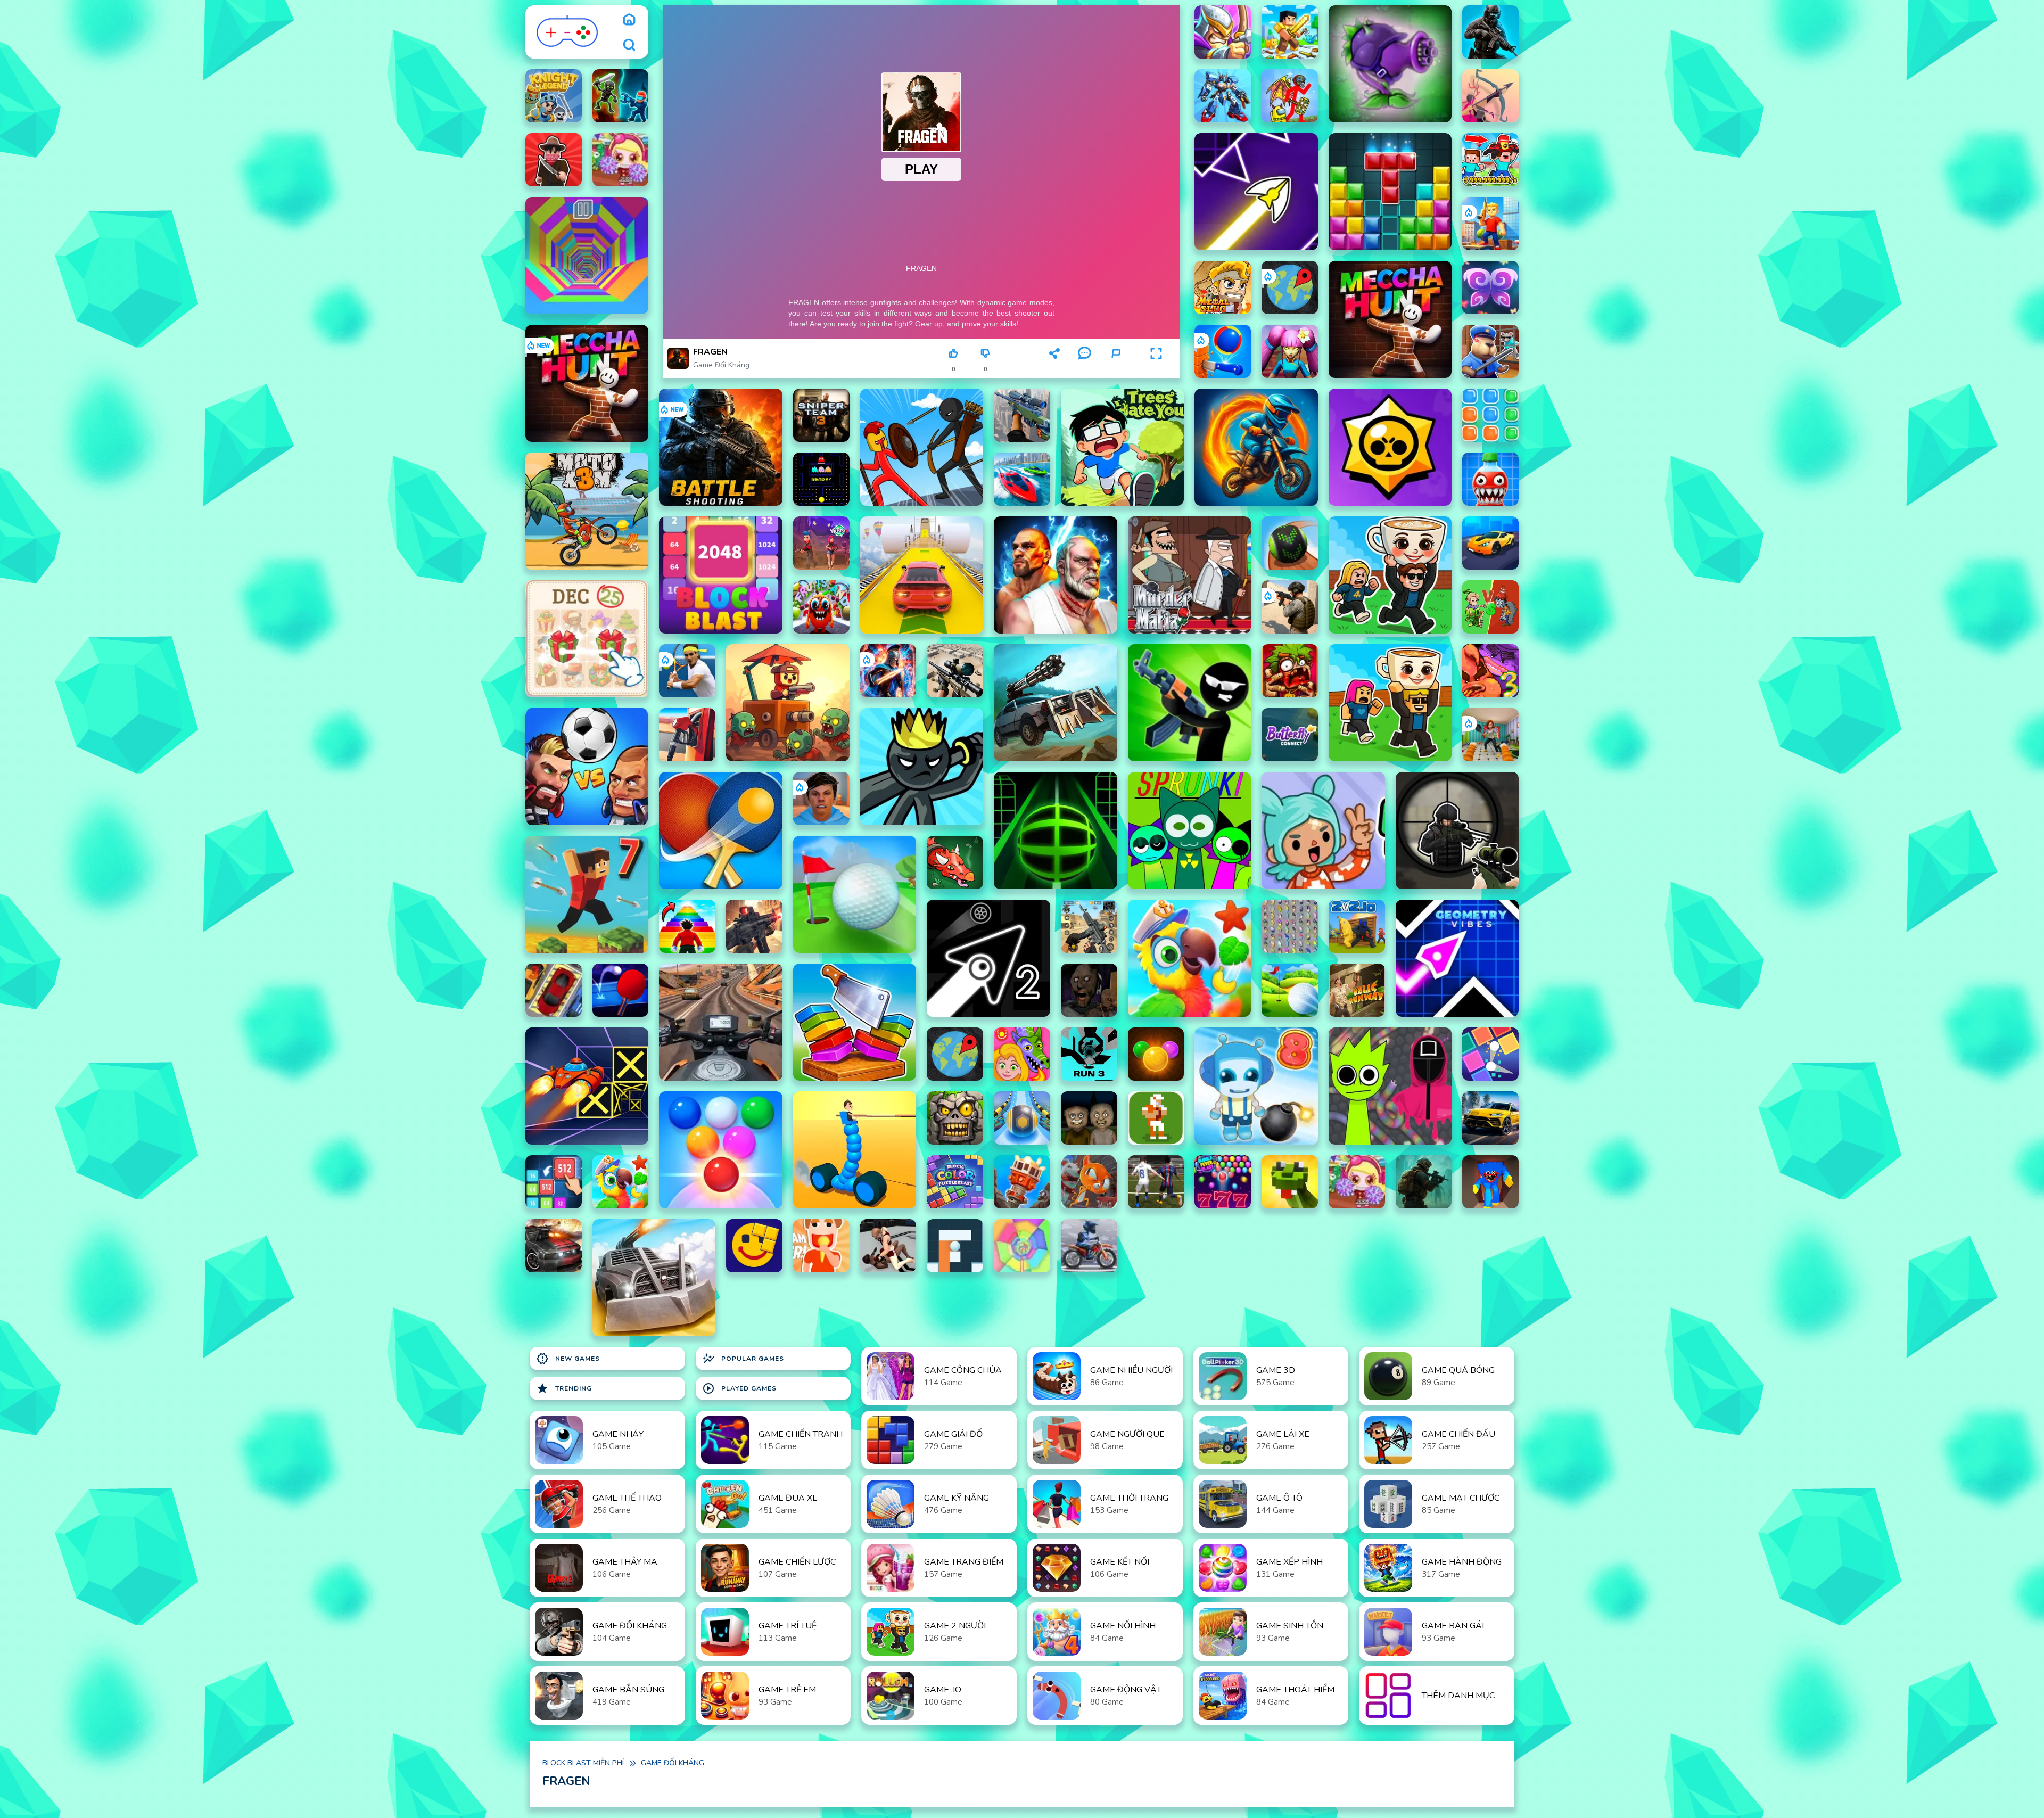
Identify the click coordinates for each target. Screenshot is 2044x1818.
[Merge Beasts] (554, 1182)
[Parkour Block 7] (587, 894)
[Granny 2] (1089, 990)
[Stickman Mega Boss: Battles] (1290, 96)
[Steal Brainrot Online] (1390, 575)
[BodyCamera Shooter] (1290, 607)
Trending (564, 1388)
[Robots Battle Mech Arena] (1223, 96)
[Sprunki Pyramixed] (1189, 830)
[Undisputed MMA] (888, 1246)
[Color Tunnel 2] (1022, 1246)
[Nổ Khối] (1490, 415)
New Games (568, 1359)
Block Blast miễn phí (583, 1763)
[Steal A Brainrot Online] (1390, 703)
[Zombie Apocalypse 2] (1424, 1182)
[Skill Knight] (955, 862)
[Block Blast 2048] (720, 575)
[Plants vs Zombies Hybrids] (1390, 64)
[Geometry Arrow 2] (988, 958)
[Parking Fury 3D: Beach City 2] (1490, 543)
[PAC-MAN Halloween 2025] (821, 479)
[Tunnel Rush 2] (587, 256)
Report (1116, 369)
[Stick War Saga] (922, 447)
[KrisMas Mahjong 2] (587, 639)
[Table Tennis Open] (621, 990)
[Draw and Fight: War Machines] (855, 1150)
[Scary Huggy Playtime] (1490, 1182)
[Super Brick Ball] (1490, 1054)
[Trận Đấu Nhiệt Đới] (621, 1182)
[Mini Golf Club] (1290, 990)
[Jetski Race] (1022, 479)
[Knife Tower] (1223, 351)
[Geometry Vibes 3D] (1457, 958)
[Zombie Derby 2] (1055, 703)
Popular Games (743, 1359)
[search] (629, 45)
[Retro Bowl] (1156, 1118)
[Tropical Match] (1189, 958)
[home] (629, 19)
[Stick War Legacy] (922, 767)
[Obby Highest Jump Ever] (687, 926)
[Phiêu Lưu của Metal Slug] (1223, 287)
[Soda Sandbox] (1490, 479)
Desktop (1021, 358)
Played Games (739, 1388)
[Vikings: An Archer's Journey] (1490, 96)
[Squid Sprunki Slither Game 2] (1390, 1086)
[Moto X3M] (587, 511)
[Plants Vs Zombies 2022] (1290, 671)
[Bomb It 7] (621, 160)
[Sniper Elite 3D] (955, 671)
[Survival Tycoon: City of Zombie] (955, 1118)
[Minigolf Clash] (855, 894)
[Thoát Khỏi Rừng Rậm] (1357, 990)
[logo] (568, 32)
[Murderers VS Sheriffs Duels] (554, 160)
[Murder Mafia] (1189, 575)
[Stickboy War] (888, 671)
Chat (1084, 369)
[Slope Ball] (1022, 1118)
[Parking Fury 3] (554, 990)
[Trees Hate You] (1122, 447)
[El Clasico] (1156, 1182)
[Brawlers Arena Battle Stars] (1390, 447)
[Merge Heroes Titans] (621, 96)
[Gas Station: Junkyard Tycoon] (687, 735)
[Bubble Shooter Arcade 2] (720, 1150)
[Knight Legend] (554, 96)
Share (1054, 369)
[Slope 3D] (1055, 830)
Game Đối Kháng (721, 365)
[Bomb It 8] (1256, 1086)
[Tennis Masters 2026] (687, 671)
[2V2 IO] (1357, 926)
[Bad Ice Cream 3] (1490, 671)
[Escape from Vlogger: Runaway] (821, 799)
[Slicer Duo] (855, 1022)
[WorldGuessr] (1290, 287)
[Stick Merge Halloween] (1189, 703)
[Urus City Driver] (1490, 1118)
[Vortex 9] (821, 543)
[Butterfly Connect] (1290, 735)
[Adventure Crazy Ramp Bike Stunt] (1256, 447)
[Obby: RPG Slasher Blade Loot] (1290, 32)
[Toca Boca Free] (1323, 830)
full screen (1156, 369)
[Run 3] (1089, 1054)
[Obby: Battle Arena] (1490, 224)
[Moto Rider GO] (720, 1022)
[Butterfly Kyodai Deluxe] (1290, 926)
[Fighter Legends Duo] (1055, 575)
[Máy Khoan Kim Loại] (1022, 1182)
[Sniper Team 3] (821, 415)
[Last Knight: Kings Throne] (1223, 32)
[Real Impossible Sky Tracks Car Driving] (922, 575)
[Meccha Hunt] (1390, 319)
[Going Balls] (1290, 543)
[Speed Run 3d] (587, 1086)
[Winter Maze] (955, 1246)
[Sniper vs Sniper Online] (1457, 830)
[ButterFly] (1490, 287)
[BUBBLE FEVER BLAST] (1223, 1182)
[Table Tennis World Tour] (720, 830)
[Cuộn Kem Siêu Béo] (821, 1246)
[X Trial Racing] (1089, 1246)
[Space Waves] (1256, 192)
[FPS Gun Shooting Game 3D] (1089, 926)
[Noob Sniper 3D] (1022, 415)
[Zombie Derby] (654, 1278)
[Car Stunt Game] (554, 1246)
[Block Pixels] (754, 1246)
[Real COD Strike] (1490, 32)
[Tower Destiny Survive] (788, 703)
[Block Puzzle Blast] (1390, 192)
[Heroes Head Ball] (587, 767)
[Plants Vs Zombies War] (1490, 607)
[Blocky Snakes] (1290, 1182)
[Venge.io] (1290, 351)
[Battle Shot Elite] (720, 447)
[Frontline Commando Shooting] (754, 926)
